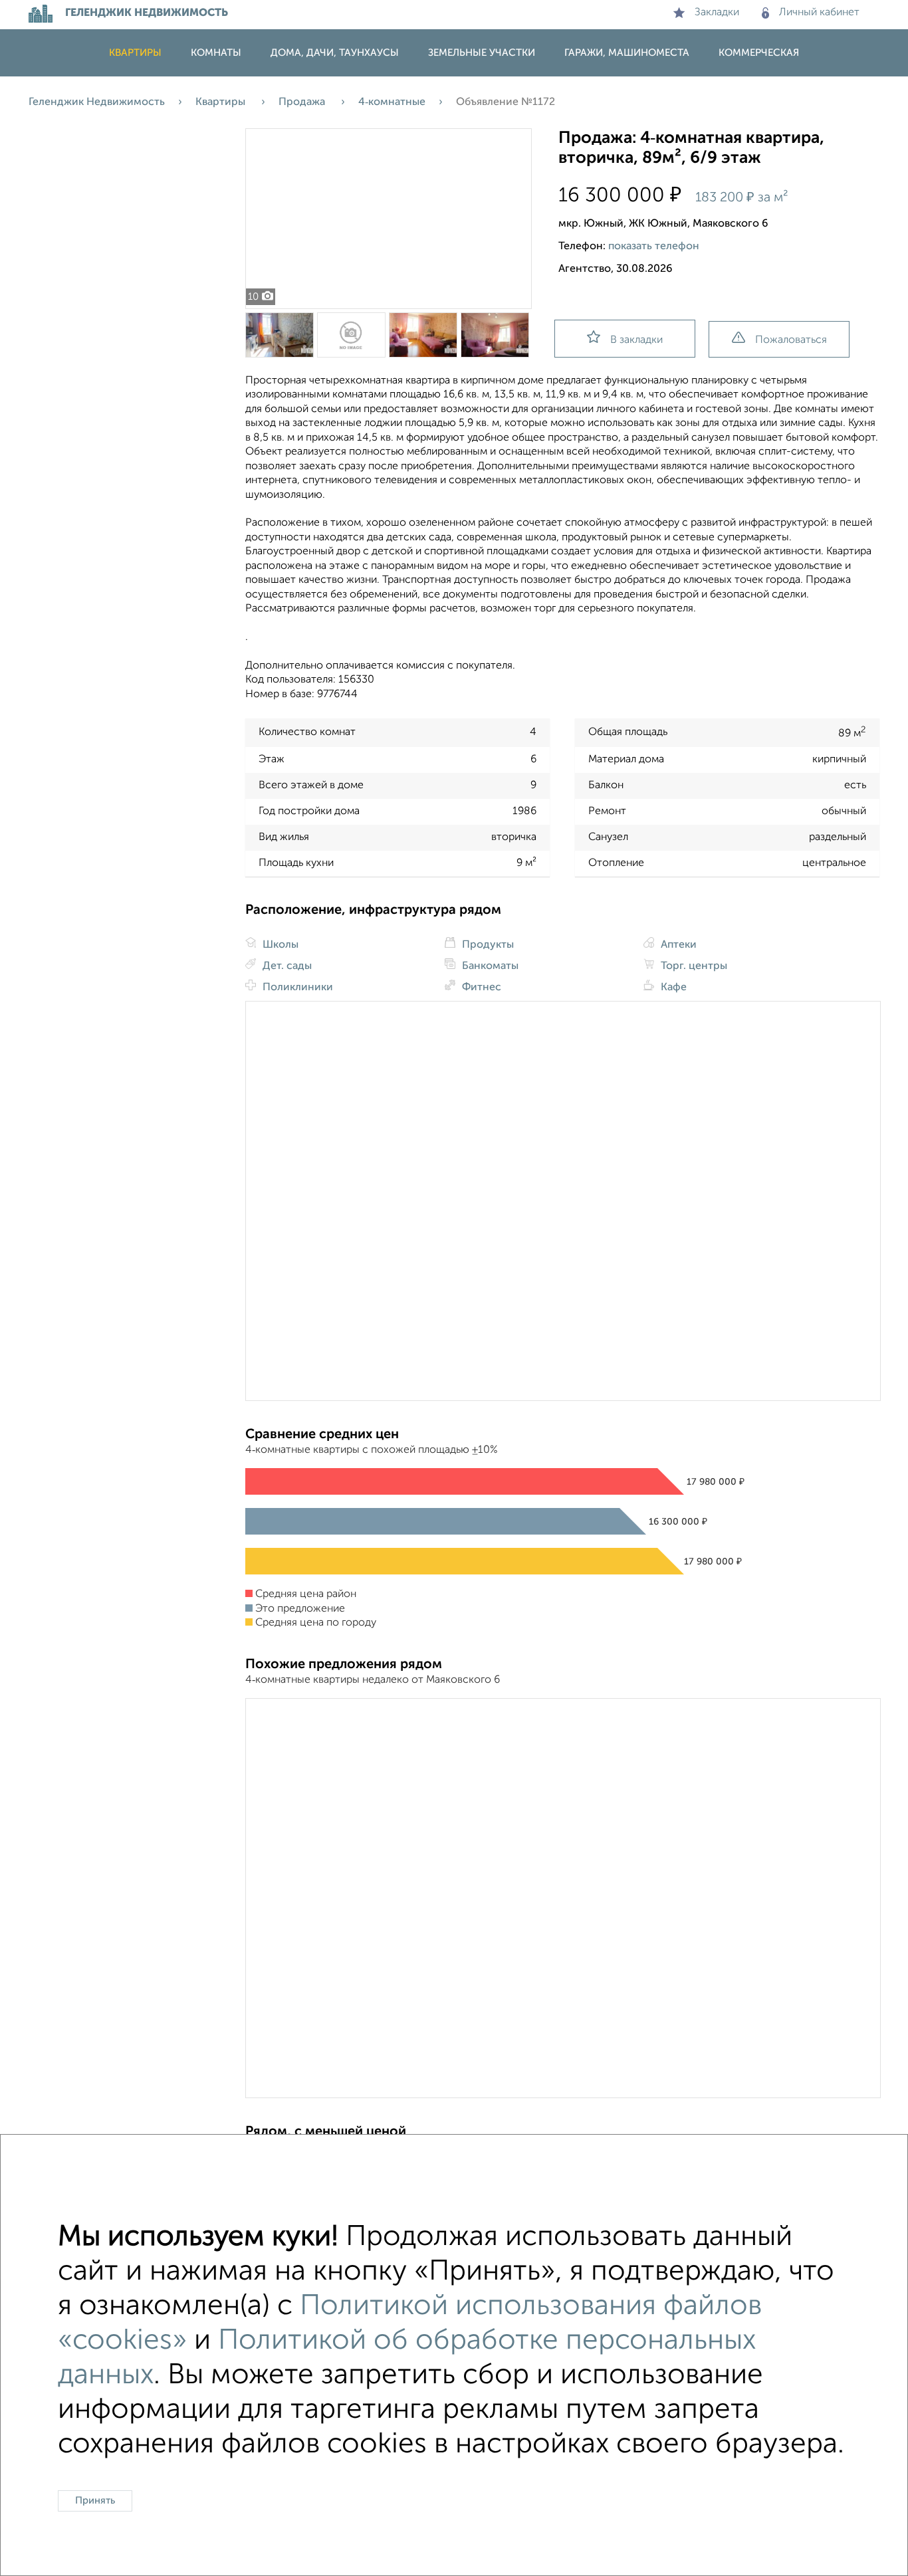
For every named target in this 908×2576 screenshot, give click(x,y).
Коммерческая (759, 53)
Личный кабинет (819, 13)
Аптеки (677, 945)
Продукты (487, 945)
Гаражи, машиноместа (627, 53)
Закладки (717, 13)
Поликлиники (296, 988)
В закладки (636, 340)
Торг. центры (693, 966)
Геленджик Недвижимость (97, 102)
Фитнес (480, 988)
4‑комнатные (392, 102)
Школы (279, 945)
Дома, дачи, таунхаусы (335, 53)
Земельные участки (482, 53)
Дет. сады (286, 966)
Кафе (672, 988)
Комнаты (216, 53)
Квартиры (135, 53)
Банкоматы (489, 966)
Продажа (303, 102)
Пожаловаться (791, 340)
